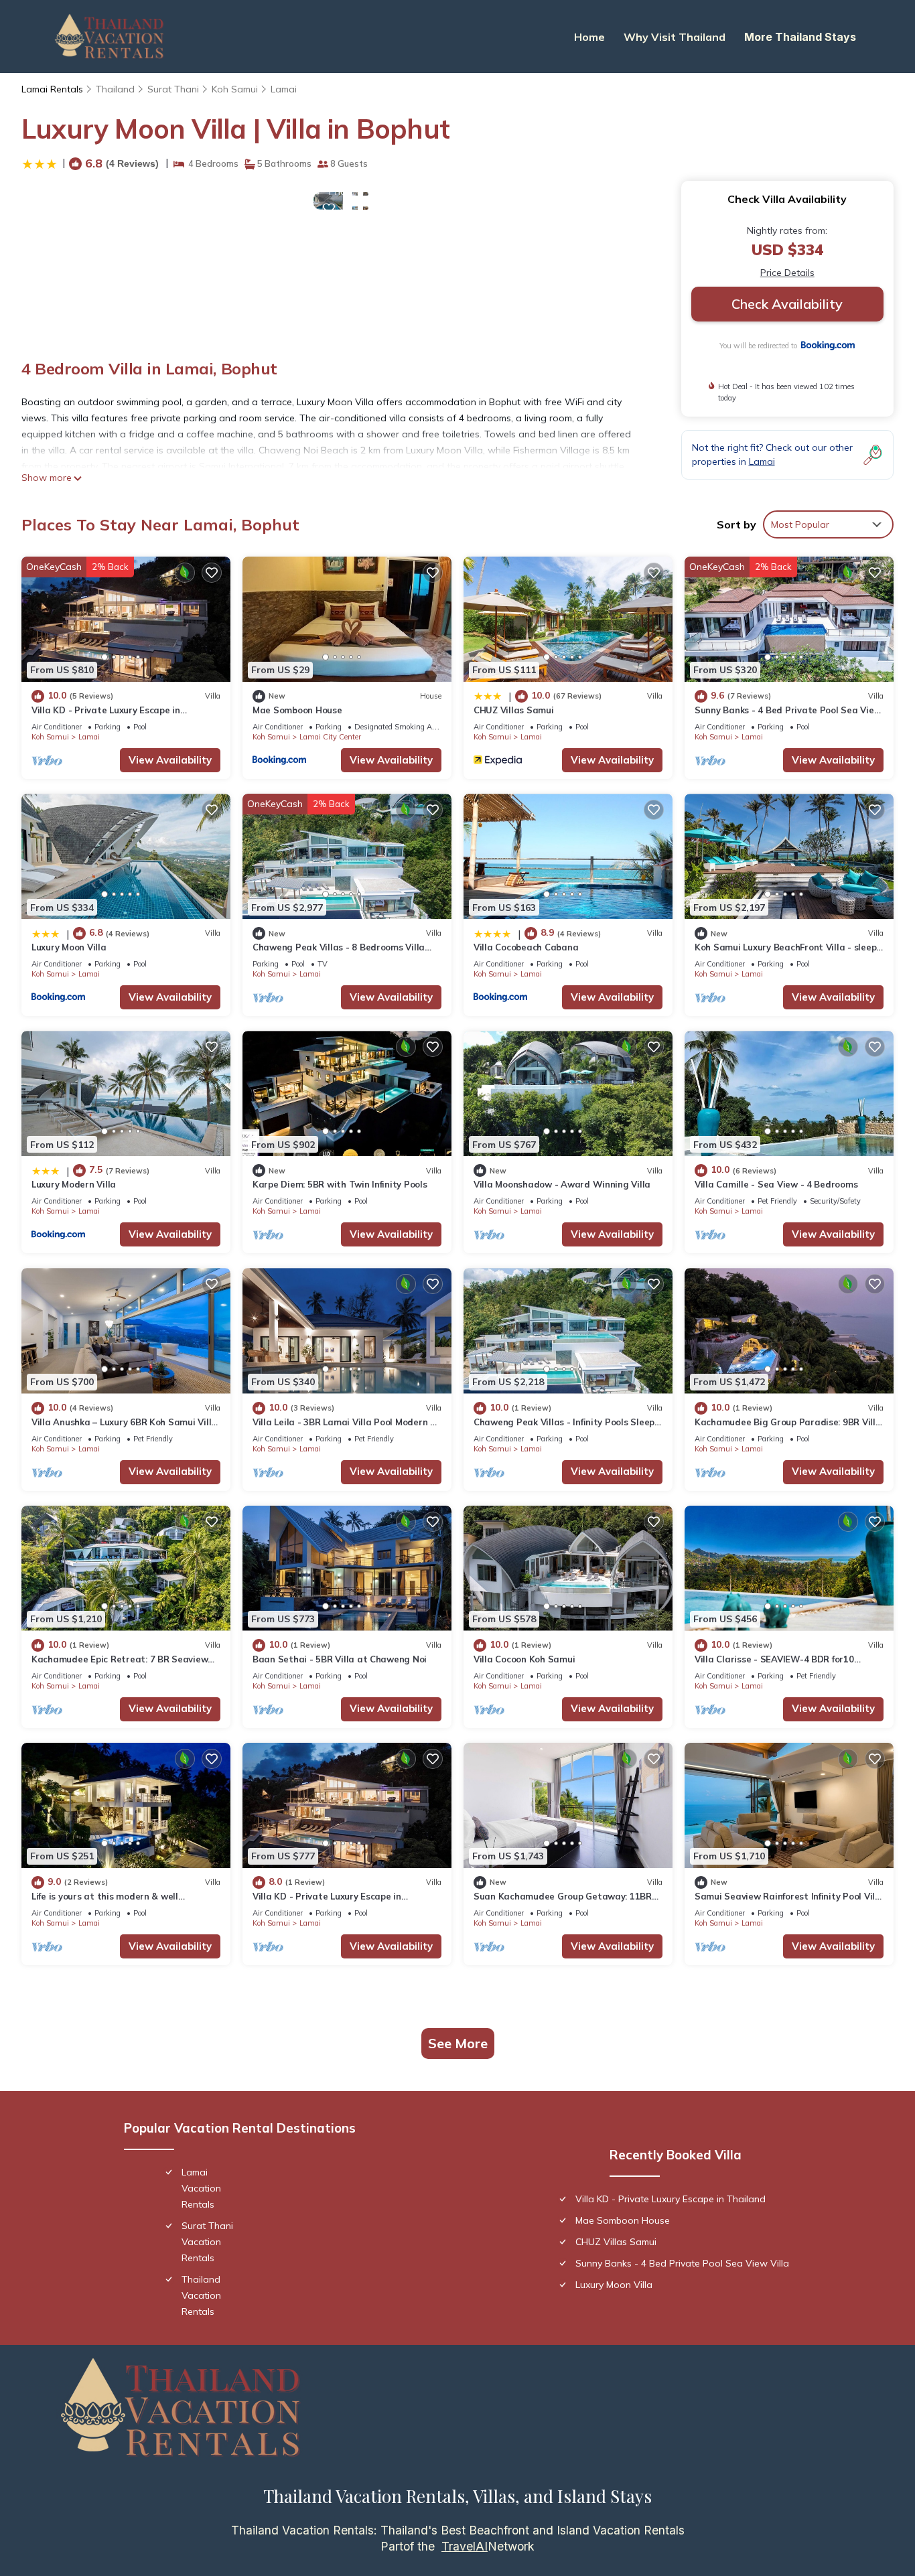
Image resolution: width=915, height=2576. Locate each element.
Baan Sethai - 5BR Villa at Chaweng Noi (340, 1659)
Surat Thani (173, 89)
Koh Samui (235, 89)
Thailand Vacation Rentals (201, 2295)
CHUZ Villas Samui (514, 710)
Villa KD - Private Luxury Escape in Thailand (671, 2199)
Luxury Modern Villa (74, 1184)
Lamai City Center (330, 737)
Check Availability (787, 304)
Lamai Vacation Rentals (201, 2188)
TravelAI (465, 2546)
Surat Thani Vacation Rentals (207, 2242)
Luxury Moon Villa (69, 947)
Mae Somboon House (297, 710)
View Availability (170, 760)
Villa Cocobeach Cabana (526, 947)
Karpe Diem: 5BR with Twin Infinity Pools (340, 1184)
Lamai (284, 89)
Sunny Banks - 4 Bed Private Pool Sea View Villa (682, 2263)
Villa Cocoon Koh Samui (524, 1659)
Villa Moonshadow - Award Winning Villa (562, 1184)
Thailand (115, 89)
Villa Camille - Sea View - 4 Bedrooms (776, 1184)
